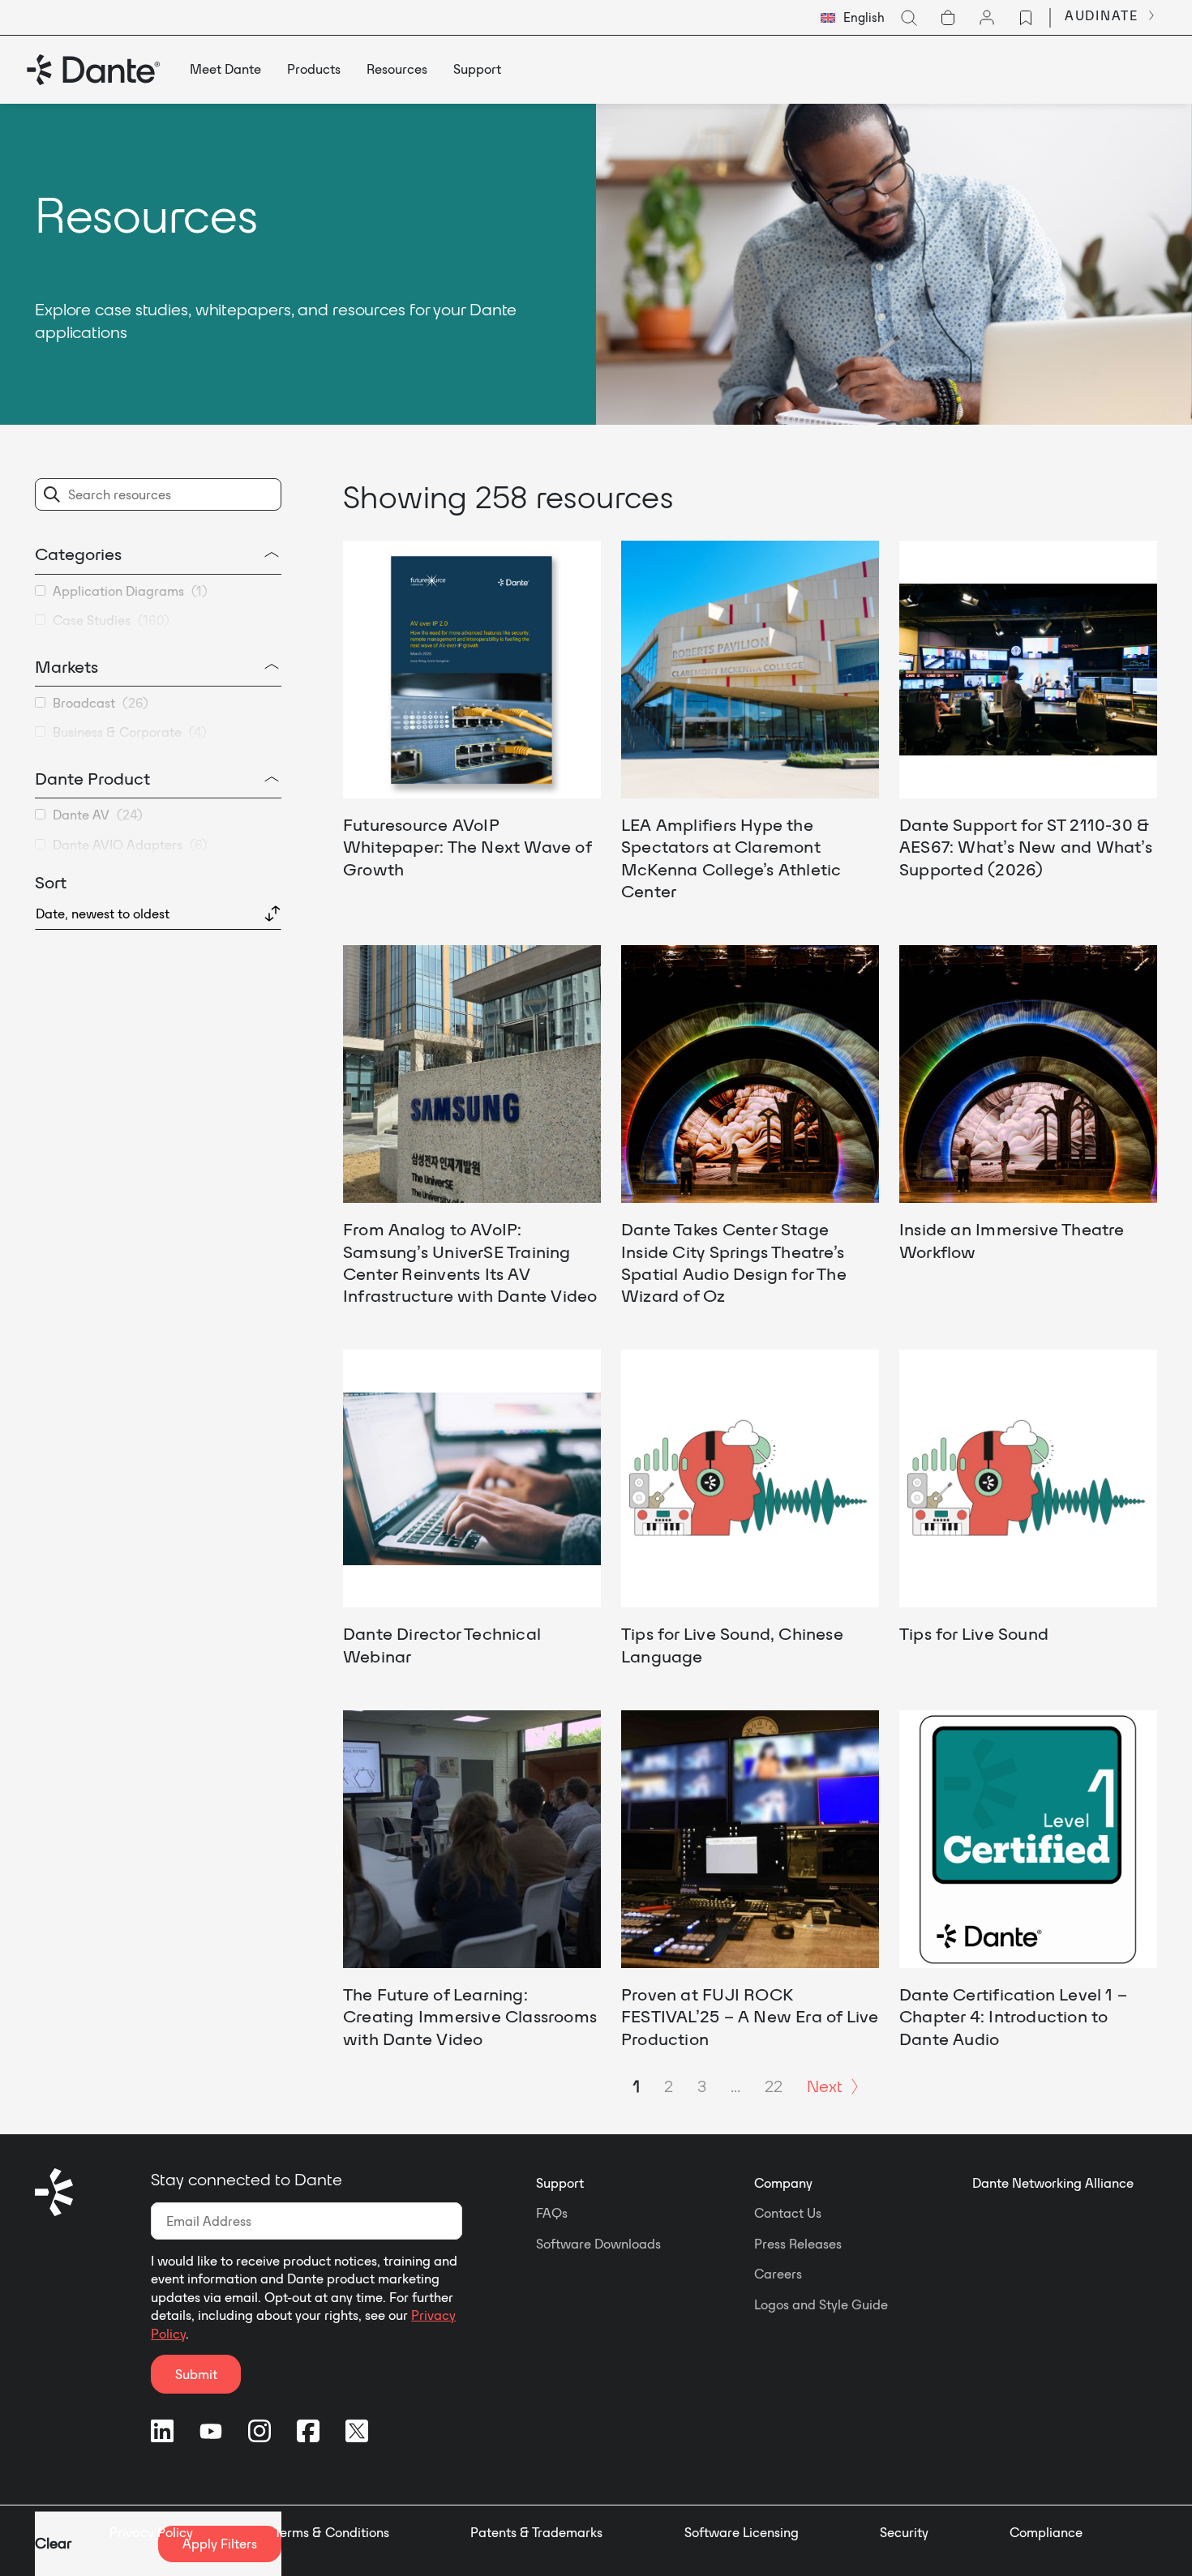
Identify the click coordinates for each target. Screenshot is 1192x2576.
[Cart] (948, 18)
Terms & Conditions (332, 2532)
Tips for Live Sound (974, 1633)
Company (783, 2183)
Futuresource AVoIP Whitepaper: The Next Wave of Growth (467, 847)
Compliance (1046, 2532)
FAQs (552, 2213)
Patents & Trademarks (536, 2532)
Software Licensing (742, 2532)
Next (825, 2086)
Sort (51, 882)
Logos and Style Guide (821, 2304)
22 (774, 2086)
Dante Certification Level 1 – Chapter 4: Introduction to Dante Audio (1013, 2016)
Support (560, 2183)
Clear (53, 2543)
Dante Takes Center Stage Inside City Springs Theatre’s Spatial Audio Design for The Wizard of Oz (734, 1262)
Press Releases (798, 2244)
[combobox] (853, 18)
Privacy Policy (151, 2532)
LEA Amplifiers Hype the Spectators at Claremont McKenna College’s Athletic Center (731, 858)
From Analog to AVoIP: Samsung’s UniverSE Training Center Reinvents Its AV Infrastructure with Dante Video (470, 1262)
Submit (196, 2374)
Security (904, 2532)
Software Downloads (598, 2244)
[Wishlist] (1026, 18)
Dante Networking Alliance (1053, 2183)
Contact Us (788, 2213)
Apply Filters (220, 2544)
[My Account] (987, 18)
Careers (778, 2274)
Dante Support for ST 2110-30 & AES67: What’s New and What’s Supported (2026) (1026, 847)
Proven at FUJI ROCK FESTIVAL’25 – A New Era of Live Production (750, 2016)
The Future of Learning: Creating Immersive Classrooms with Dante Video (470, 2016)
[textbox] (853, 18)
